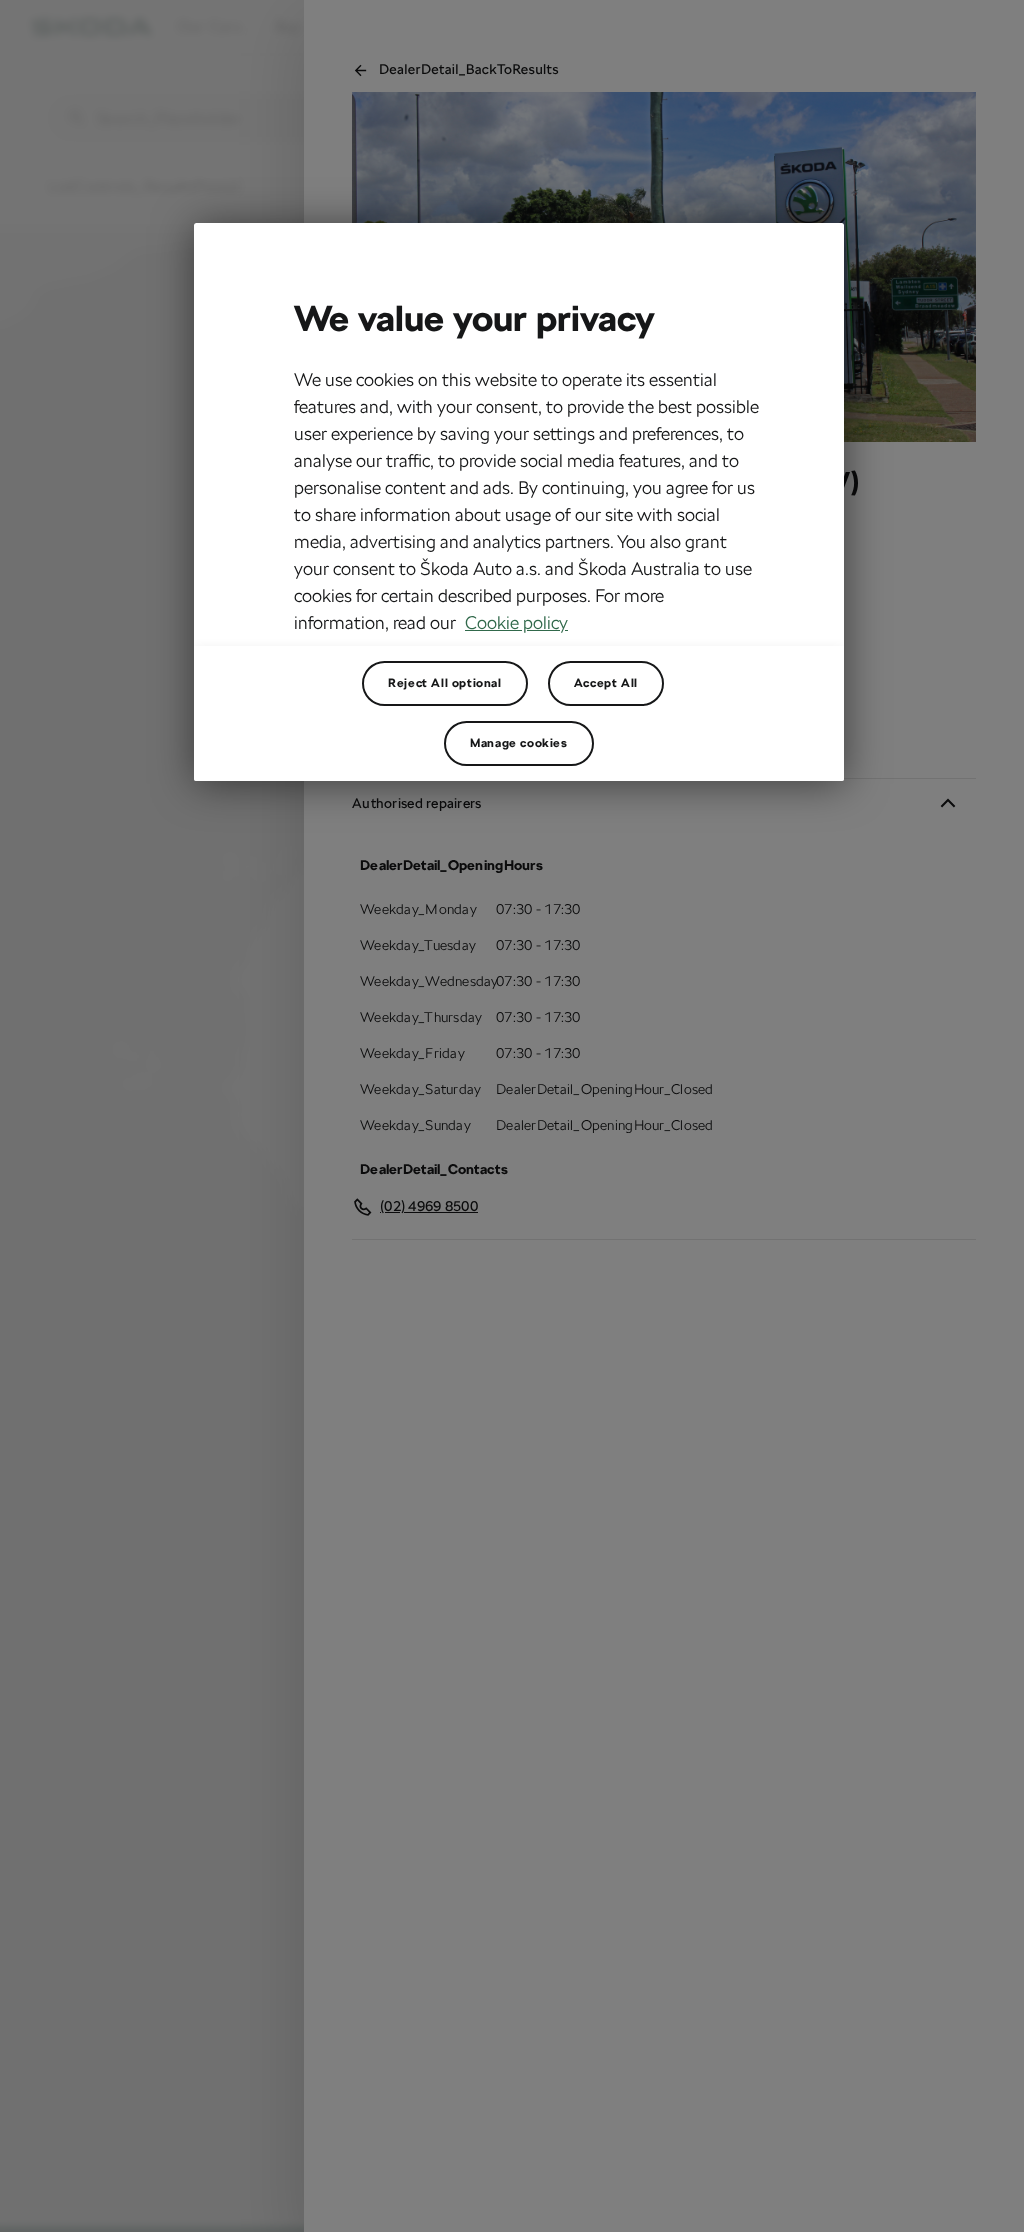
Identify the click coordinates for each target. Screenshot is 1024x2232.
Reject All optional (444, 683)
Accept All (606, 683)
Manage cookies (518, 743)
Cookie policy (516, 622)
